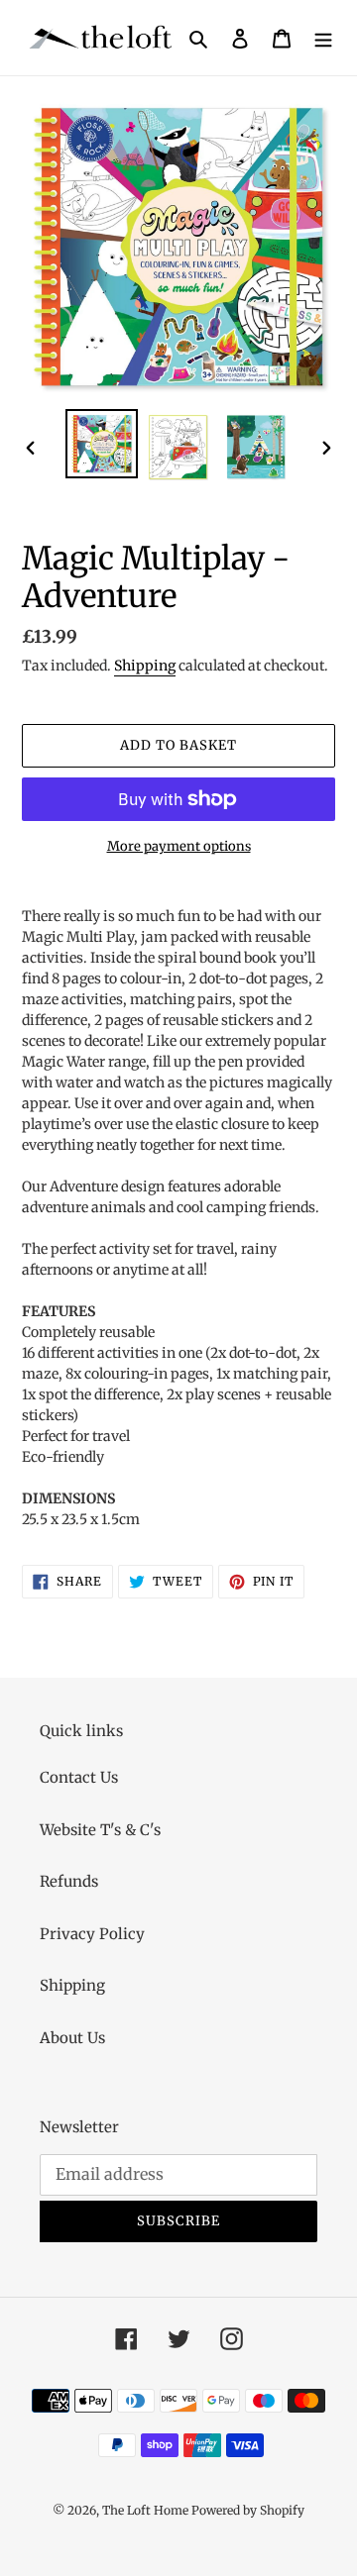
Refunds (69, 1881)
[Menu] (323, 38)
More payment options (179, 846)
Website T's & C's (100, 1830)
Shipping (145, 666)
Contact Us (79, 1777)
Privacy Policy (92, 1934)
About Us (72, 2038)
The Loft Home (147, 2510)
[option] (101, 444)
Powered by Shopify (248, 2510)
